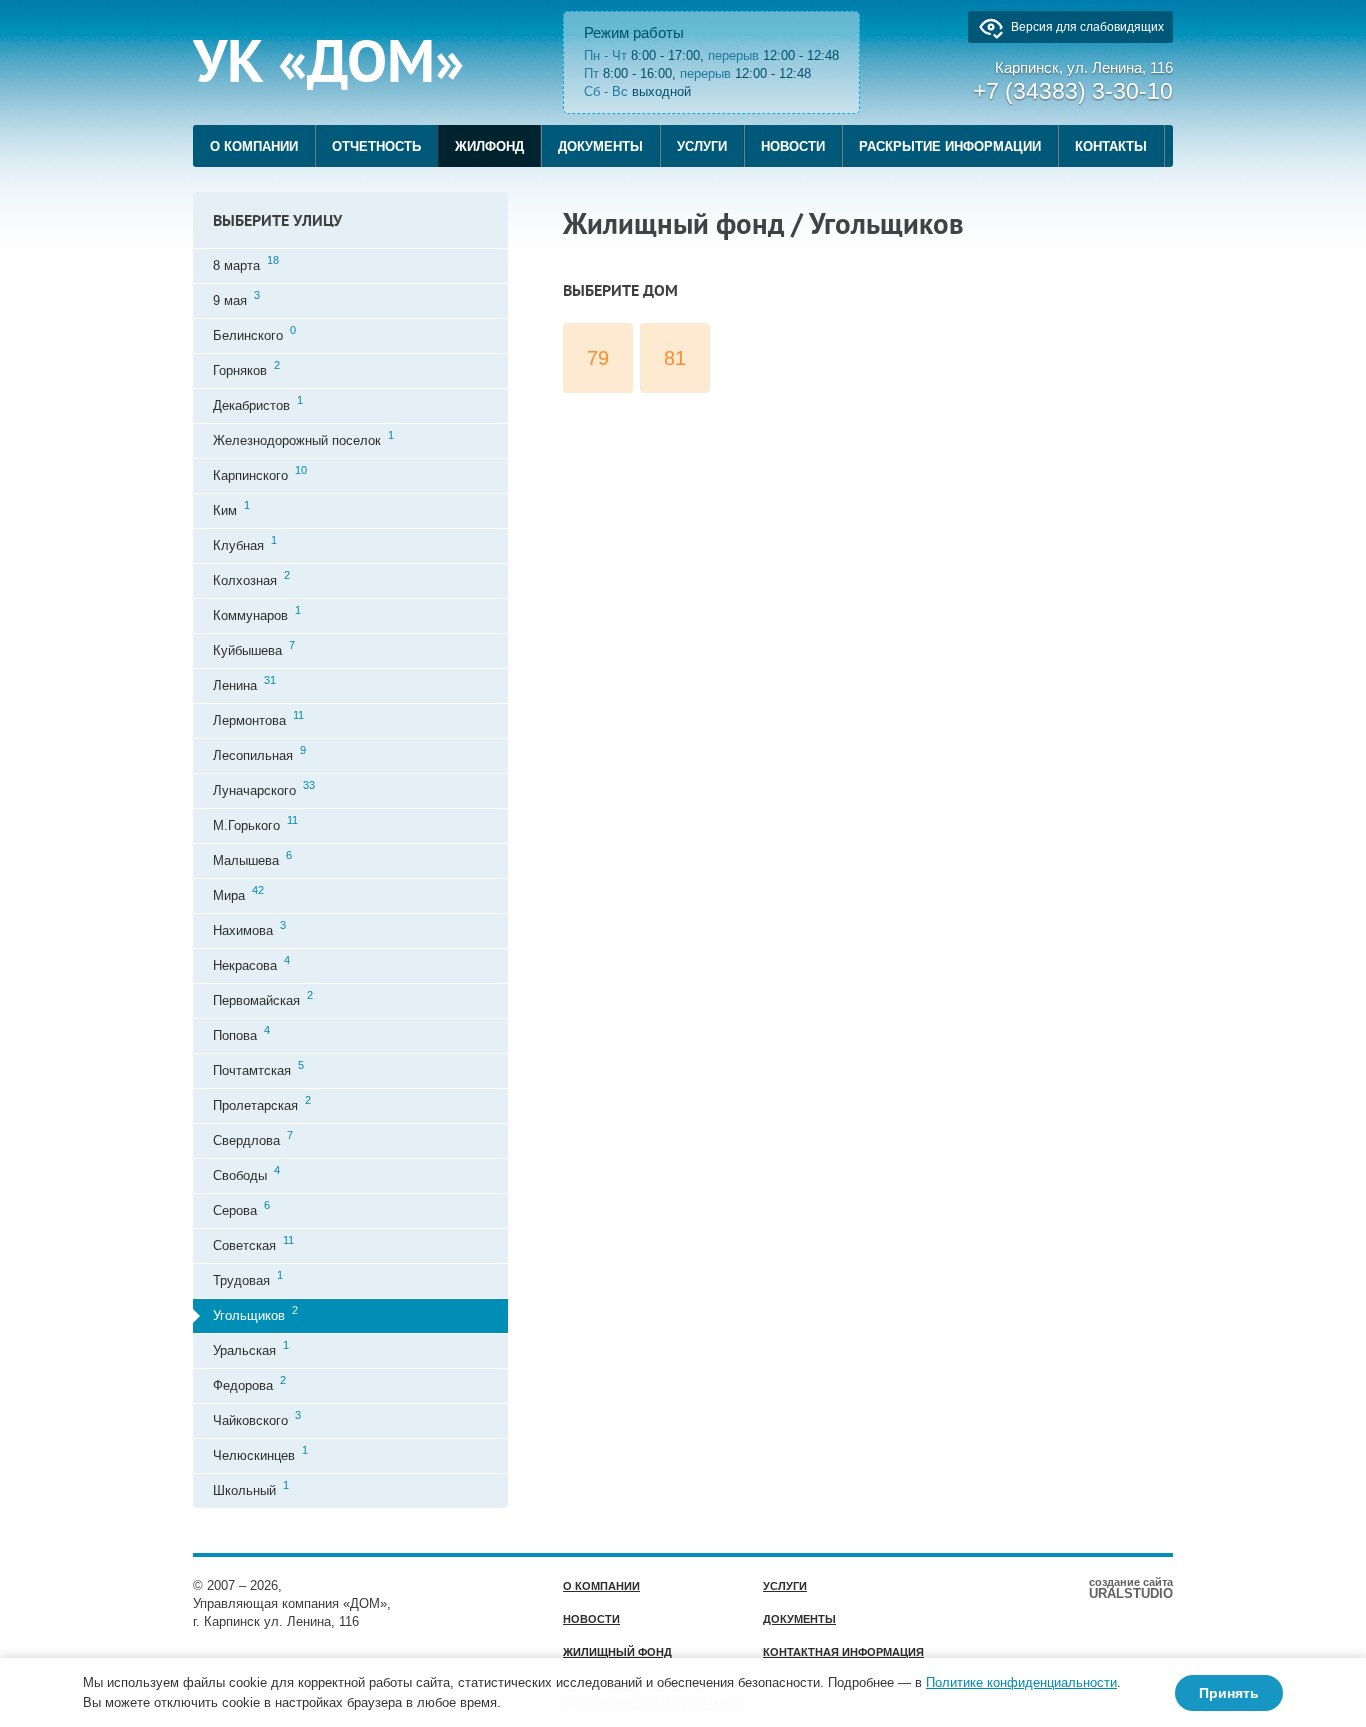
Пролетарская (262, 1103)
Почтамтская (258, 1068)
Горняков (246, 368)
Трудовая (248, 1278)
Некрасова (251, 963)
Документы (600, 146)
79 (598, 358)
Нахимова (249, 928)
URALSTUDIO (1131, 1588)
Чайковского (257, 1418)
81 (675, 358)
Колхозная (251, 578)
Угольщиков (255, 1313)
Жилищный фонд (617, 1652)
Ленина (244, 683)
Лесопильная (259, 753)
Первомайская (263, 998)
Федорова (249, 1383)
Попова (241, 1033)
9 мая (236, 298)
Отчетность (376, 146)
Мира (238, 893)
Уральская (251, 1348)
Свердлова (253, 1138)
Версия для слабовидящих (1087, 27)
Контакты (1111, 146)
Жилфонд (489, 146)
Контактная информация (843, 1652)
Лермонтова (258, 718)
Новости (793, 146)
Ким (231, 508)
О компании (254, 146)
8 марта (246, 263)
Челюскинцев (260, 1453)
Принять (1229, 1693)
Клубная (245, 543)
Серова (241, 1208)
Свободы (246, 1173)
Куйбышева (254, 648)
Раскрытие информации (950, 146)
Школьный (251, 1488)
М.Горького (255, 823)
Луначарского (264, 788)
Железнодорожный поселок (303, 438)
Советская (253, 1243)
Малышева (252, 858)
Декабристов (258, 403)
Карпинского (260, 473)
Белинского (254, 333)
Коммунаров (257, 613)
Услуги (702, 146)
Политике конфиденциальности (1021, 1682)
